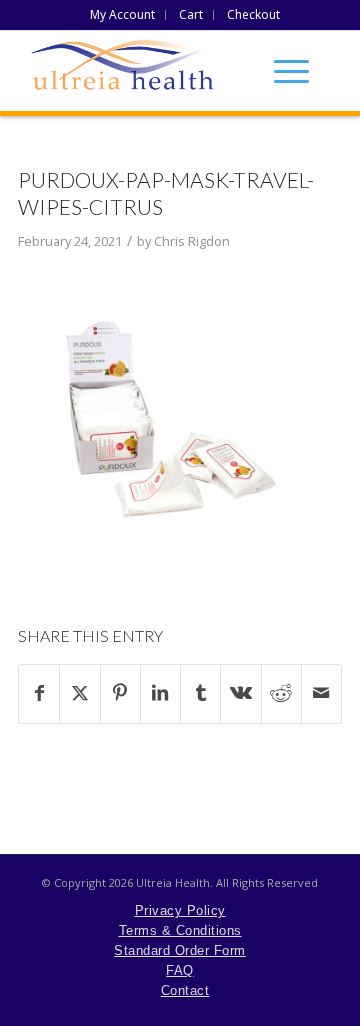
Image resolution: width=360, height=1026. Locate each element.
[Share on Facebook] (39, 693)
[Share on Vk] (240, 693)
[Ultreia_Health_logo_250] (180, 71)
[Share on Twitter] (79, 693)
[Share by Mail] (321, 693)
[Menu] (281, 71)
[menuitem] (123, 15)
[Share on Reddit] (281, 693)
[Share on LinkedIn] (160, 693)
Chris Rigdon (192, 241)
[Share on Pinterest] (120, 693)
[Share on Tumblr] (200, 693)
